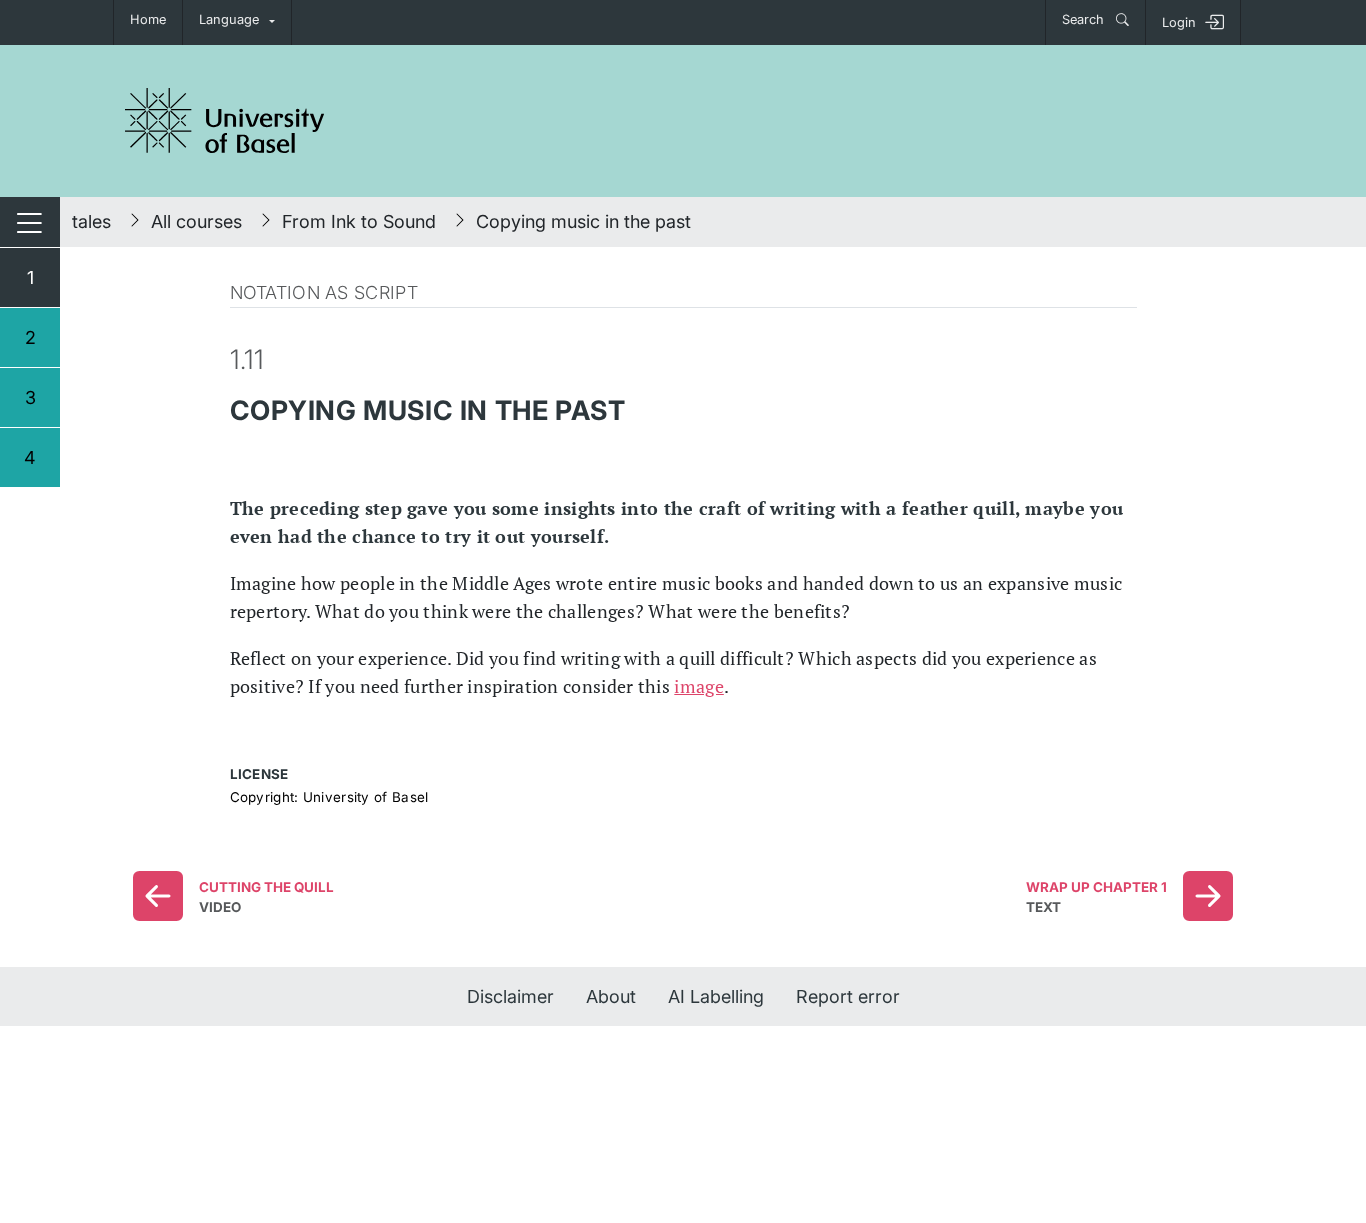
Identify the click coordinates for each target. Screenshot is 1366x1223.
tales (91, 221)
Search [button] (1085, 19)
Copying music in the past (583, 221)
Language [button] (229, 19)
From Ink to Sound (359, 221)
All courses (196, 221)
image (699, 686)
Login (1179, 22)
